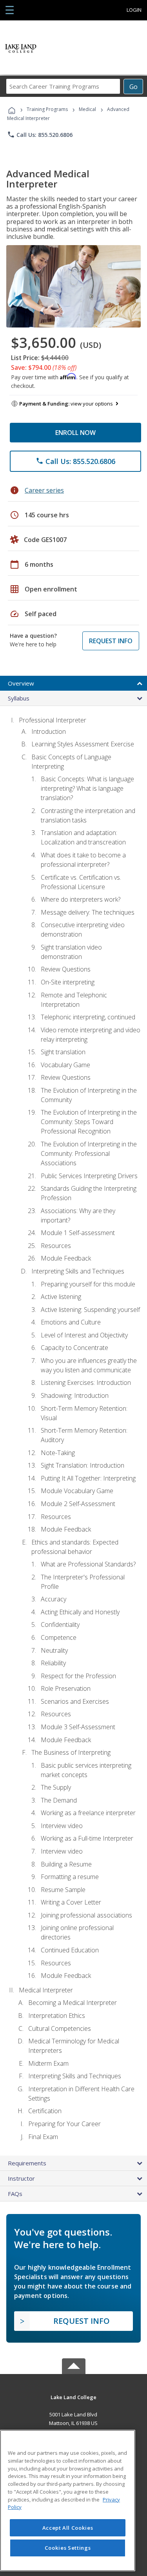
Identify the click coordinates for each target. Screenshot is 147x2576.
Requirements (27, 2163)
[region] (68, 2501)
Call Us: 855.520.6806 (40, 135)
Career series (44, 490)
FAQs (15, 2194)
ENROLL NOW (75, 433)
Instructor (21, 2178)
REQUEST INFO (111, 641)
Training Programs (47, 109)
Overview (21, 683)
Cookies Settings (68, 2548)
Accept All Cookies (68, 2528)
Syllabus (19, 698)
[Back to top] (74, 2397)
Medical (87, 109)
